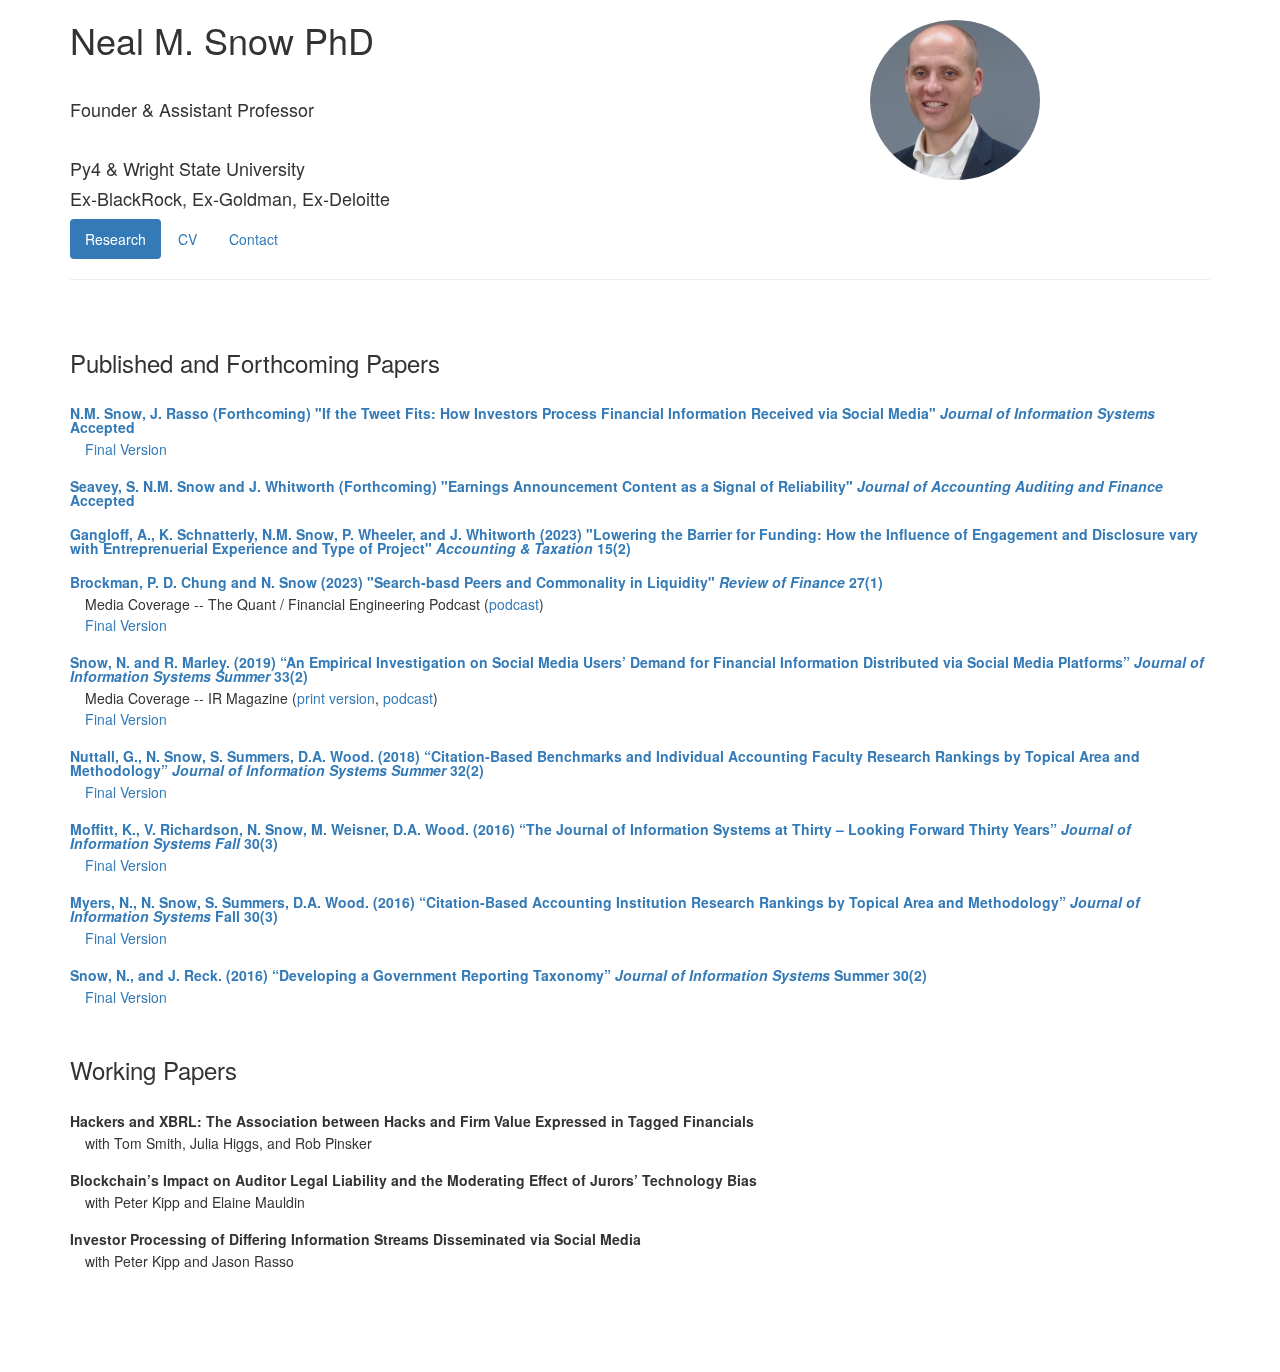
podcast (514, 604)
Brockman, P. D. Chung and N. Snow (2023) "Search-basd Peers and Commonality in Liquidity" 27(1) (476, 582)
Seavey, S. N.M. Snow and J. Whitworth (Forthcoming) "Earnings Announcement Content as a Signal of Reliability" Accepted (616, 493)
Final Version (126, 449)
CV (187, 239)
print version (336, 698)
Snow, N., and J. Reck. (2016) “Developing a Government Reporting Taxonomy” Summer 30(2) (498, 975)
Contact (253, 239)
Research (115, 239)
